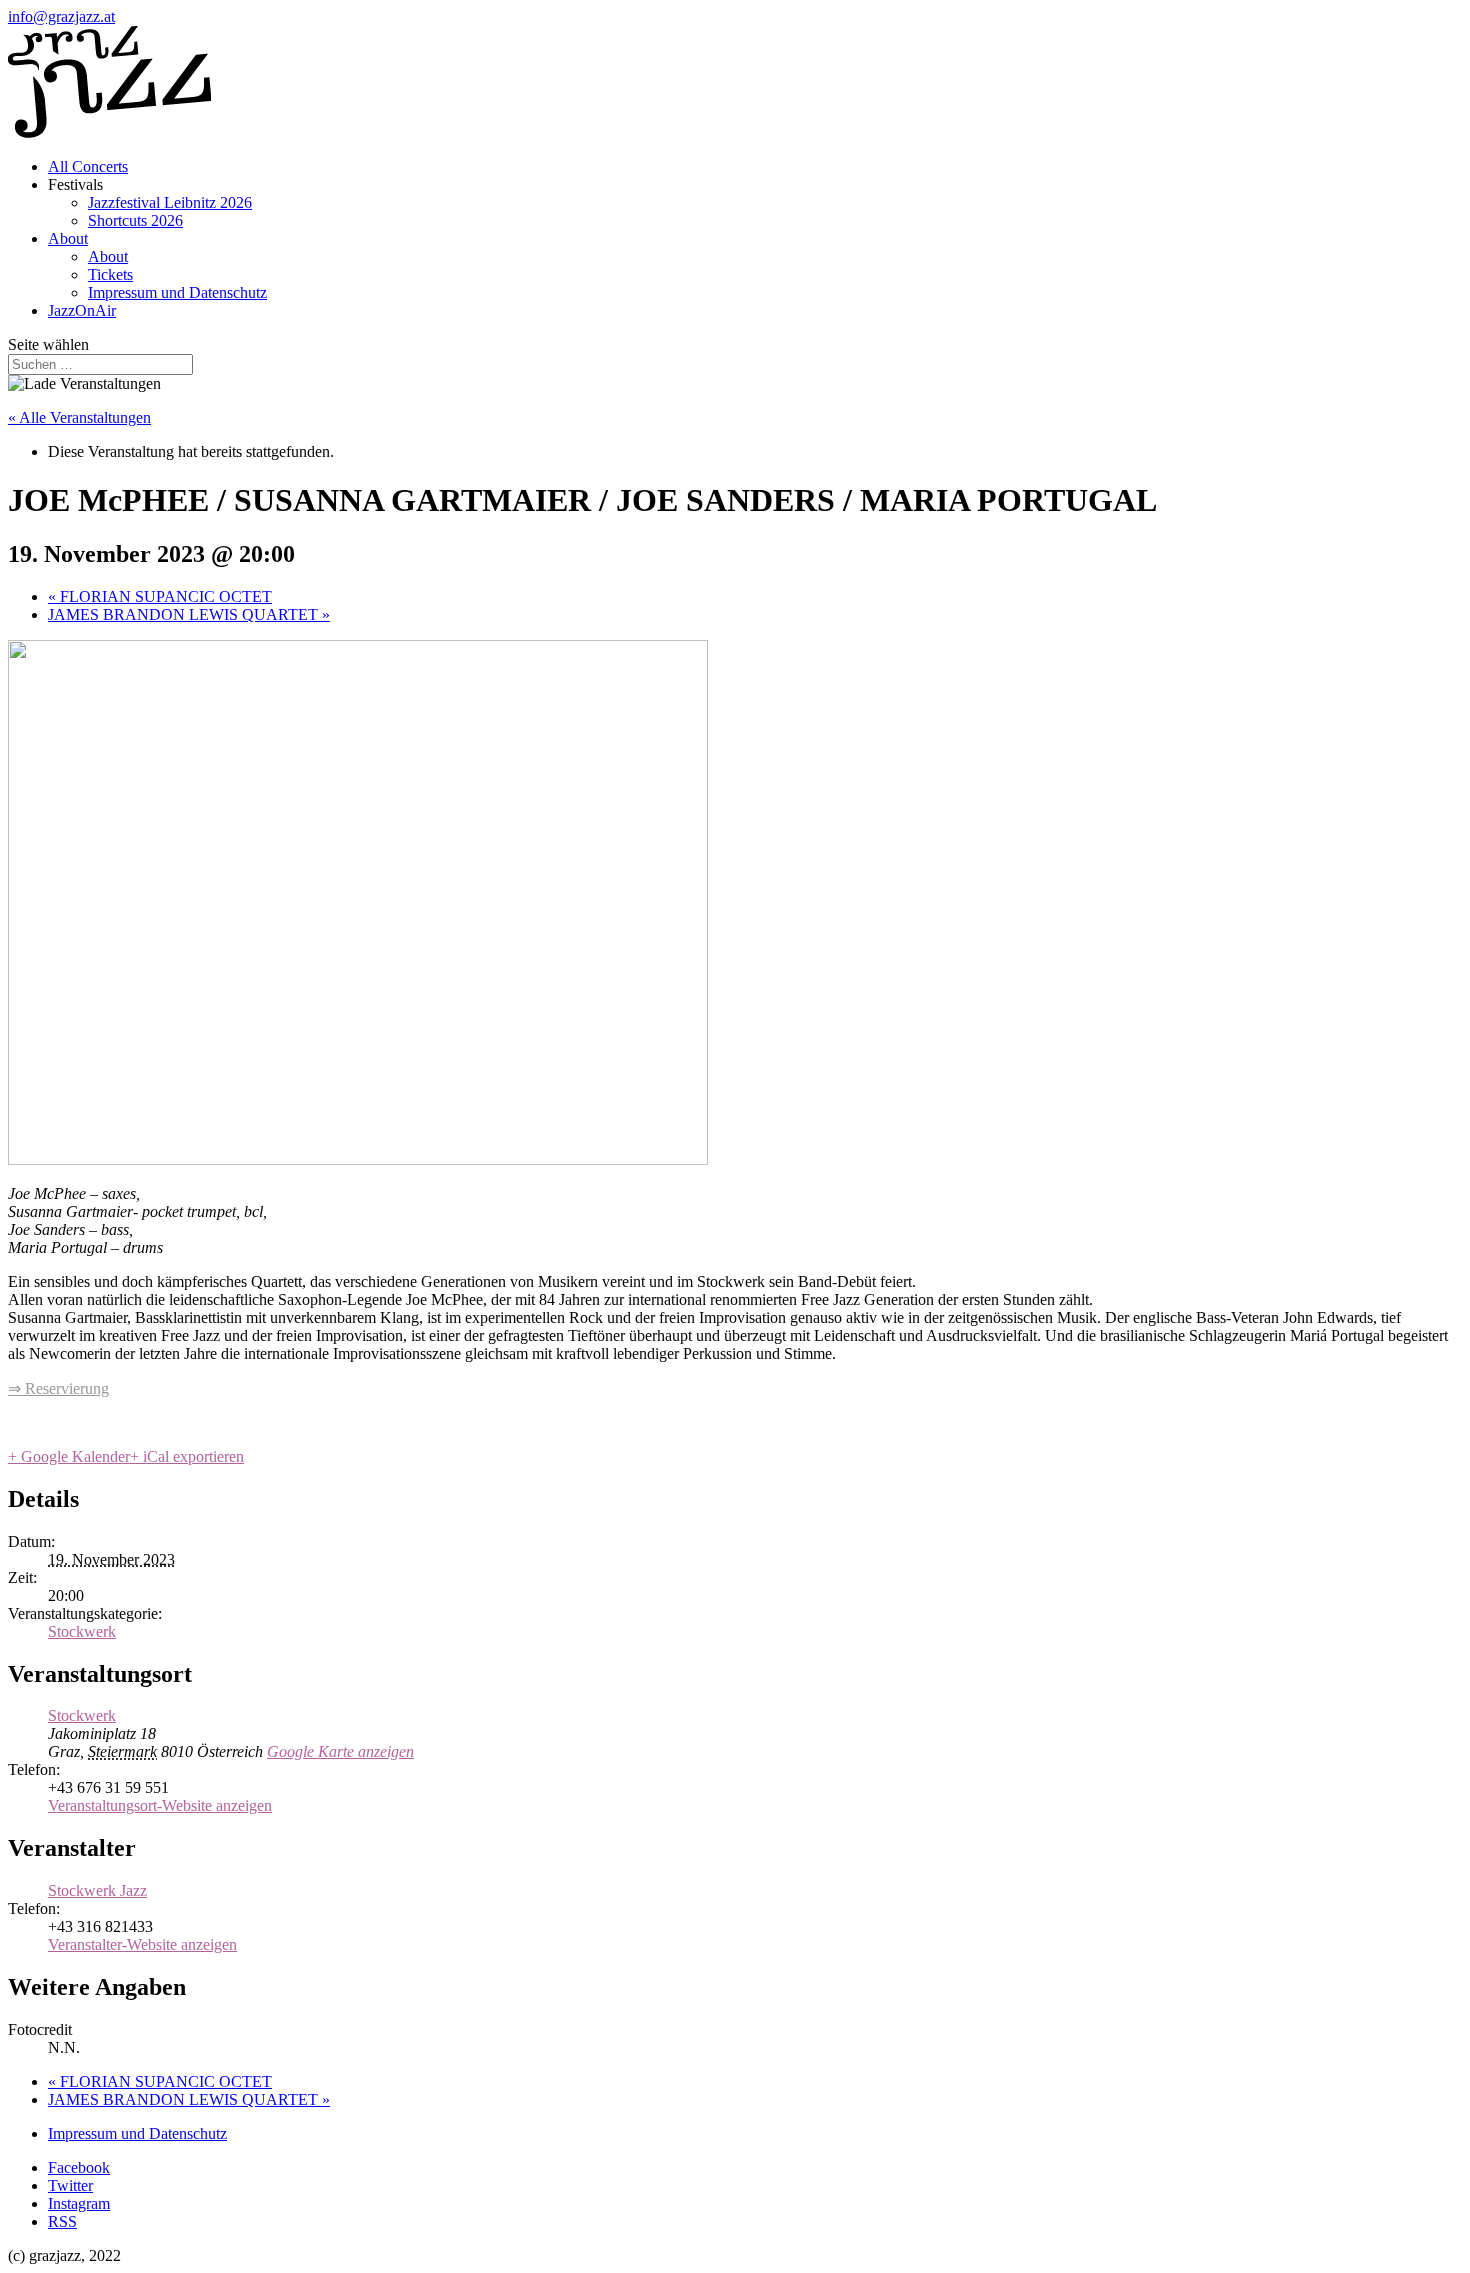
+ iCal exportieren (187, 1456)
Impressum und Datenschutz (177, 292)
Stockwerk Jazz (97, 1890)
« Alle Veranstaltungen (79, 417)
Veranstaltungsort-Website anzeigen (160, 1805)
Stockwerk (82, 1631)
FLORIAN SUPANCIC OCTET (160, 596)
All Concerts (88, 166)
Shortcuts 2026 (135, 220)
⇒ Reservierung (58, 1388)
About (68, 238)
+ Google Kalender (69, 1456)
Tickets (110, 274)
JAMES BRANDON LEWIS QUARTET (189, 614)
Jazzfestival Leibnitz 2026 (170, 202)
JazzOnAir (82, 310)
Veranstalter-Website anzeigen (142, 1944)
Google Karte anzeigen (340, 1751)
